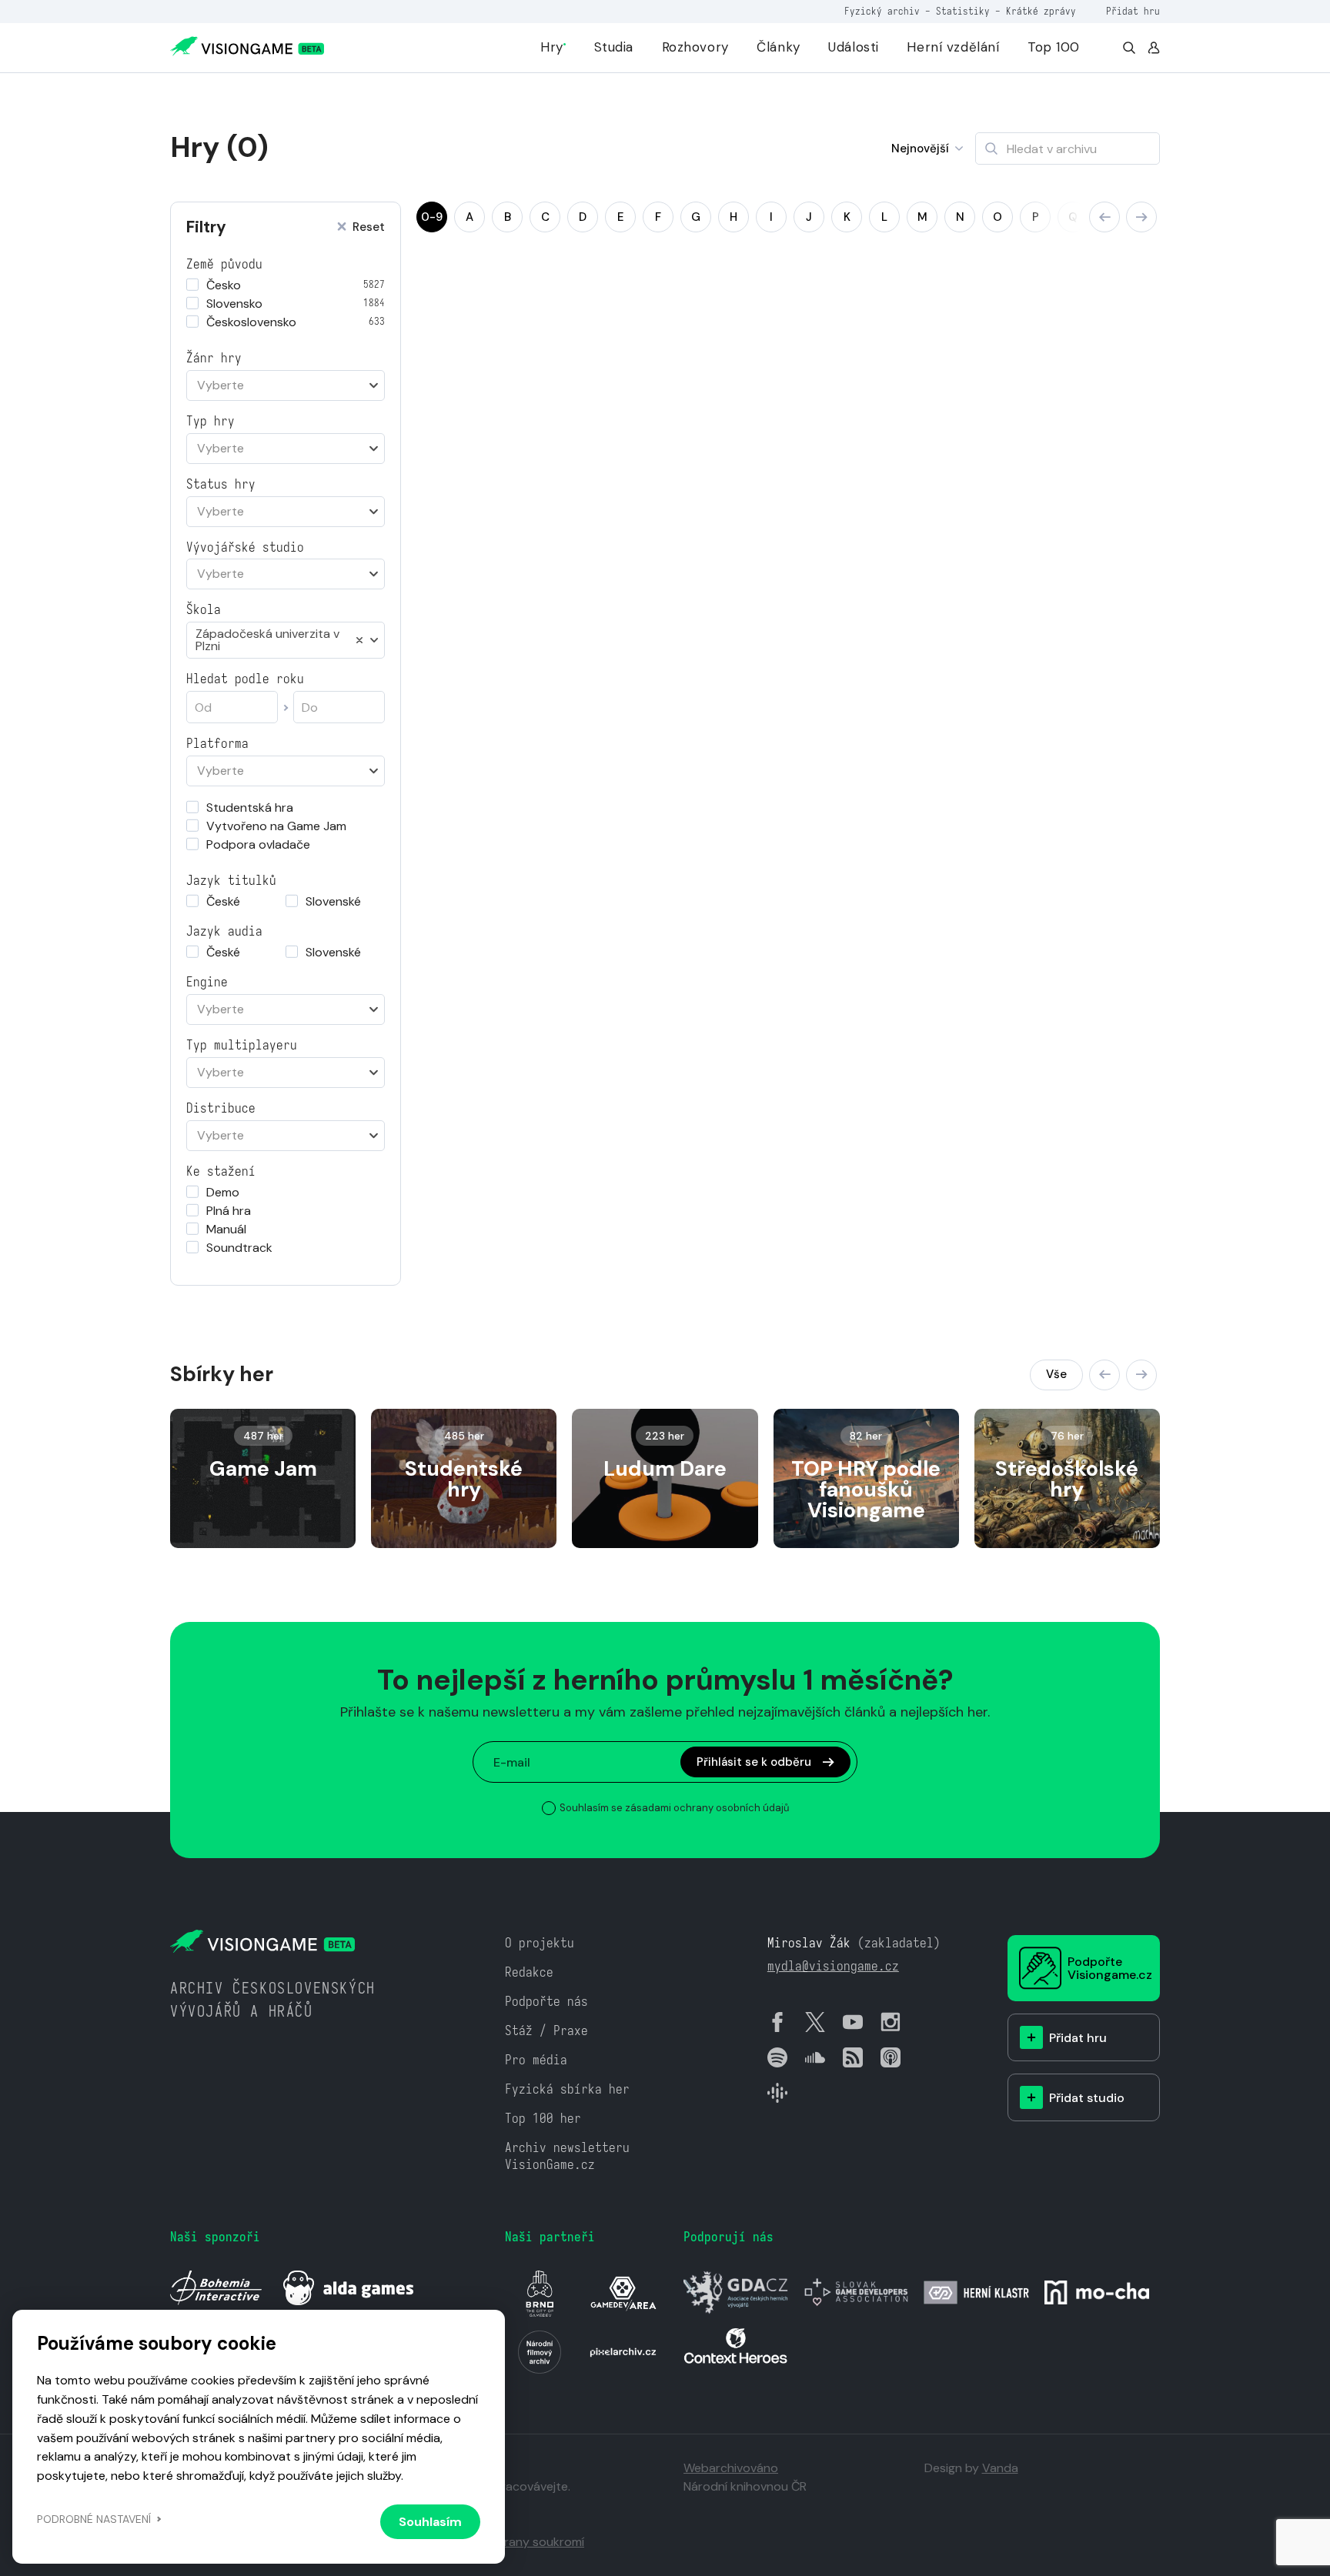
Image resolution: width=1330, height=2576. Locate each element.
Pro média (536, 2060)
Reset (369, 227)
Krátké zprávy (1041, 11)
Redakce (529, 1972)
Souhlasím (430, 2522)
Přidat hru (1133, 11)
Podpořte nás (546, 2002)
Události (854, 47)
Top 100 (1054, 47)
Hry (552, 47)
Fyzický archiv (882, 11)
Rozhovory (695, 47)
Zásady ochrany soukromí (511, 2542)
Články (778, 47)
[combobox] (286, 385)
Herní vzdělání (953, 47)
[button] (1104, 217)
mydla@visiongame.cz (833, 1966)
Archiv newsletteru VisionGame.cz (567, 2156)
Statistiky (963, 11)
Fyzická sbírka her (567, 2089)
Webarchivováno (731, 2468)
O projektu (540, 1943)
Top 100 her (543, 2119)
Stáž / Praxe (546, 2031)
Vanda (1000, 2468)
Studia (614, 47)
